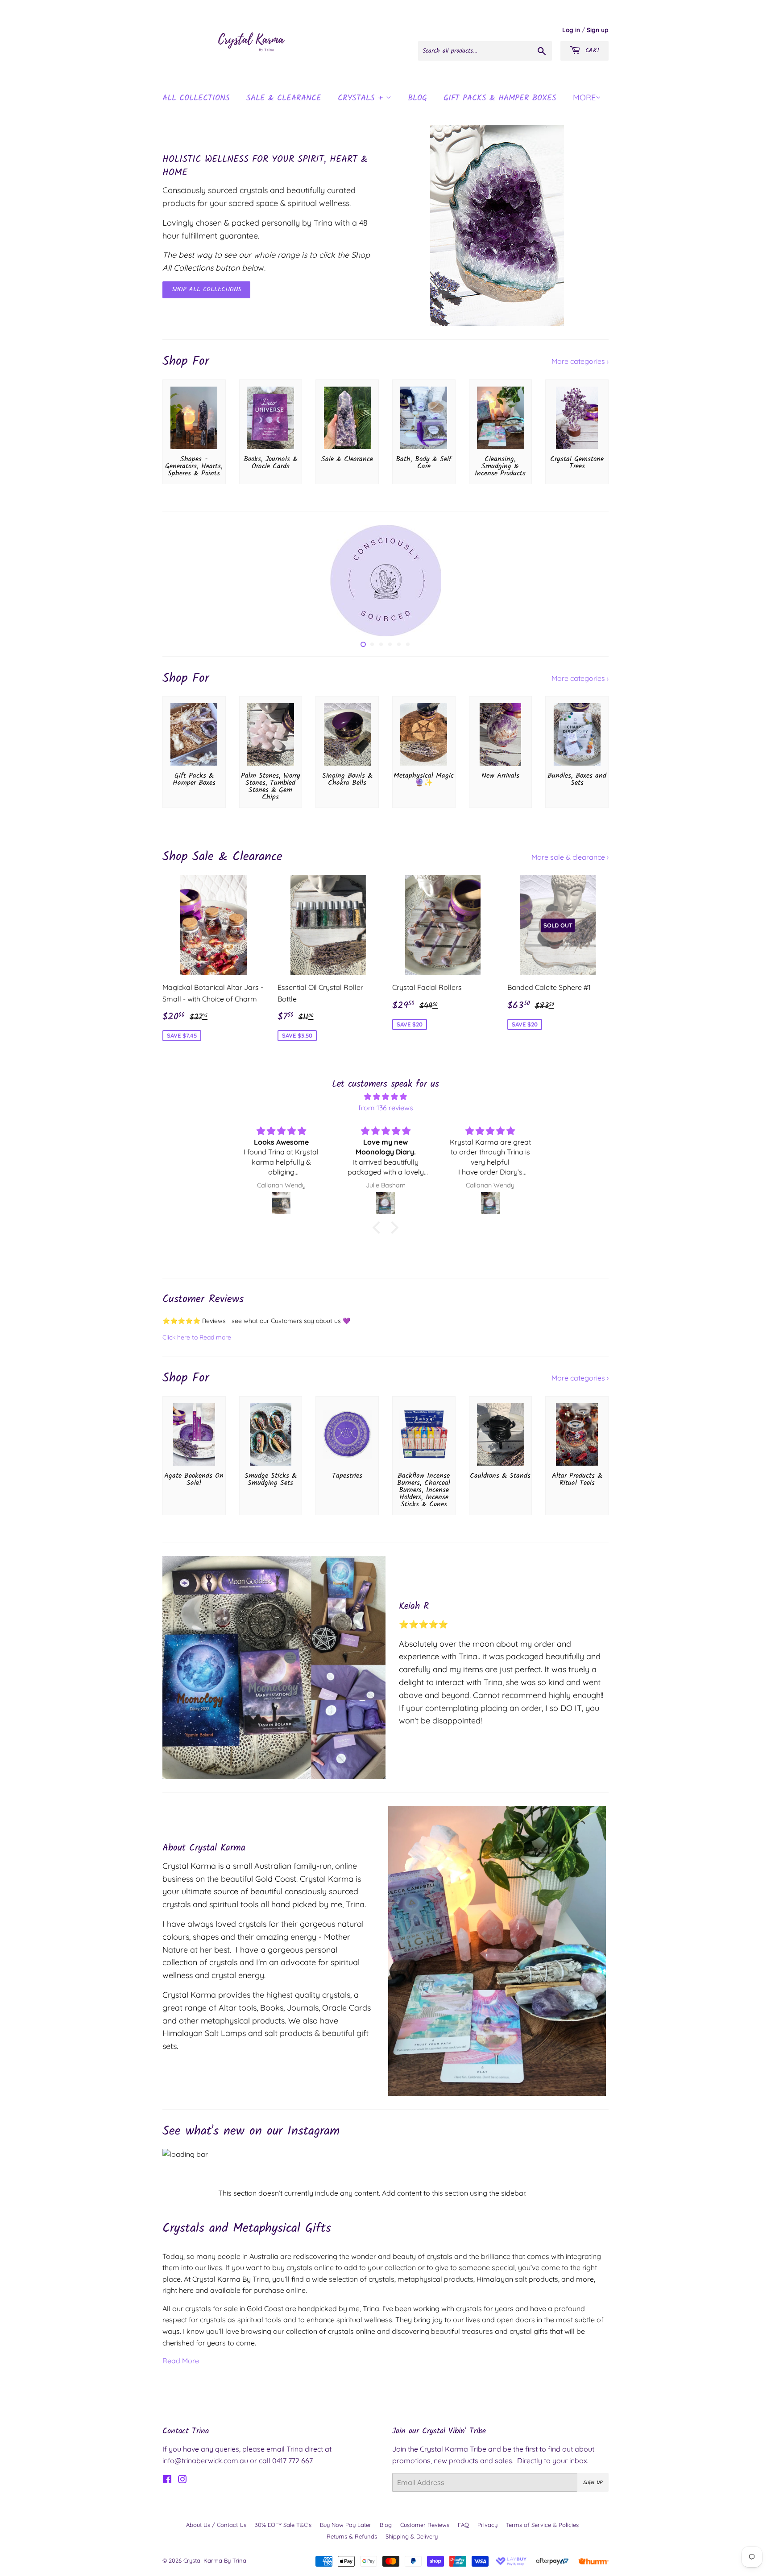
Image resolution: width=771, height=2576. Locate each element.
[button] (379, 1228)
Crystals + (362, 98)
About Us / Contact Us (216, 2525)
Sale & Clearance (284, 98)
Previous (181, 581)
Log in (571, 30)
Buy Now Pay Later (346, 2525)
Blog (386, 2525)
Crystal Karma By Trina (215, 2560)
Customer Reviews (425, 2525)
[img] (385, 1097)
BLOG (417, 98)
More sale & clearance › (570, 857)
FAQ (463, 2525)
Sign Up (593, 2483)
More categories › (580, 361)
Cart (591, 50)
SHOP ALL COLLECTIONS (206, 289)
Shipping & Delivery (412, 2536)
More (584, 97)
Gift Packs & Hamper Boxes (500, 98)
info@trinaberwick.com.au (205, 2461)
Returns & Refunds (352, 2536)
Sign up (598, 30)
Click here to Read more (197, 1337)
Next (590, 581)
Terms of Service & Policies (542, 2525)
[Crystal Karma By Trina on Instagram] (182, 2480)
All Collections (196, 98)
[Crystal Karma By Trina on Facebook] (167, 2480)
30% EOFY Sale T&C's (283, 2525)
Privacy (487, 2525)
